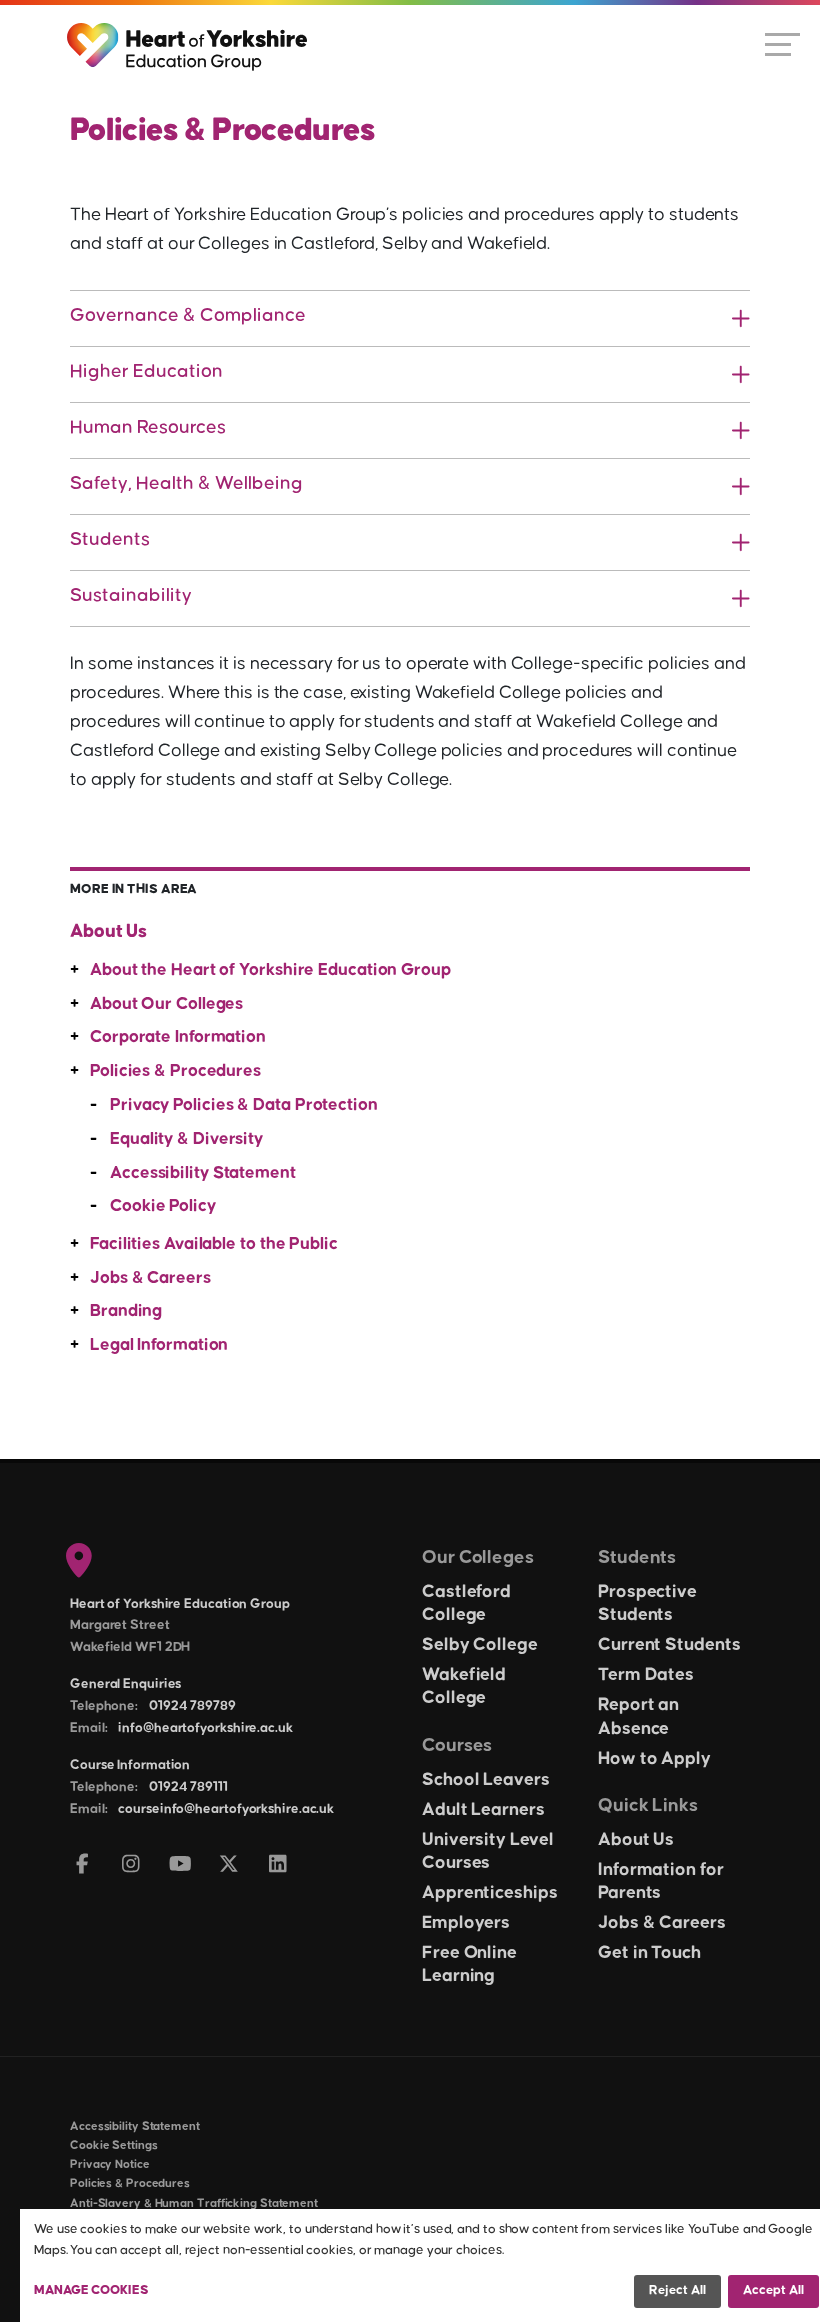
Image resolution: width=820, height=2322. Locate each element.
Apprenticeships (490, 1893)
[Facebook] (82, 1865)
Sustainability (131, 595)
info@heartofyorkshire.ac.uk (205, 1728)
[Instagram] (131, 1865)
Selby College (480, 1645)
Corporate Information (178, 1037)
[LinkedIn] (278, 1865)
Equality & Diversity (186, 1139)
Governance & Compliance (188, 315)
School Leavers (486, 1780)
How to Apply (654, 1759)
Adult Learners (483, 1810)
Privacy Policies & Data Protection (244, 1105)
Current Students (669, 1645)
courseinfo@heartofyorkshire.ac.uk (226, 1809)
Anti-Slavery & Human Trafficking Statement (194, 2203)
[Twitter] (229, 1865)
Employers (466, 1923)
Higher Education (146, 371)
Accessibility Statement (203, 1173)
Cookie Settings (114, 2145)
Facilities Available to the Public (214, 1244)
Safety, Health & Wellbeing (186, 483)
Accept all (773, 2290)
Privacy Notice (110, 2164)
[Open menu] (782, 43)
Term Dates (646, 1675)
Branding (126, 1311)
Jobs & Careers (150, 1278)
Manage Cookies (91, 2290)
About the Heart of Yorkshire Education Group (270, 970)
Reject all (677, 2290)
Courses (457, 1745)
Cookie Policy (163, 1206)
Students (110, 539)
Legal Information (159, 1345)
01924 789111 (188, 1787)
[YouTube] (180, 1865)
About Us (108, 931)
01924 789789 (192, 1706)
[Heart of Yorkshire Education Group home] (188, 37)
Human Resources (148, 427)
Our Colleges (478, 1557)
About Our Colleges (166, 1004)
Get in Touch (649, 1953)
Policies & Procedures (175, 1071)
